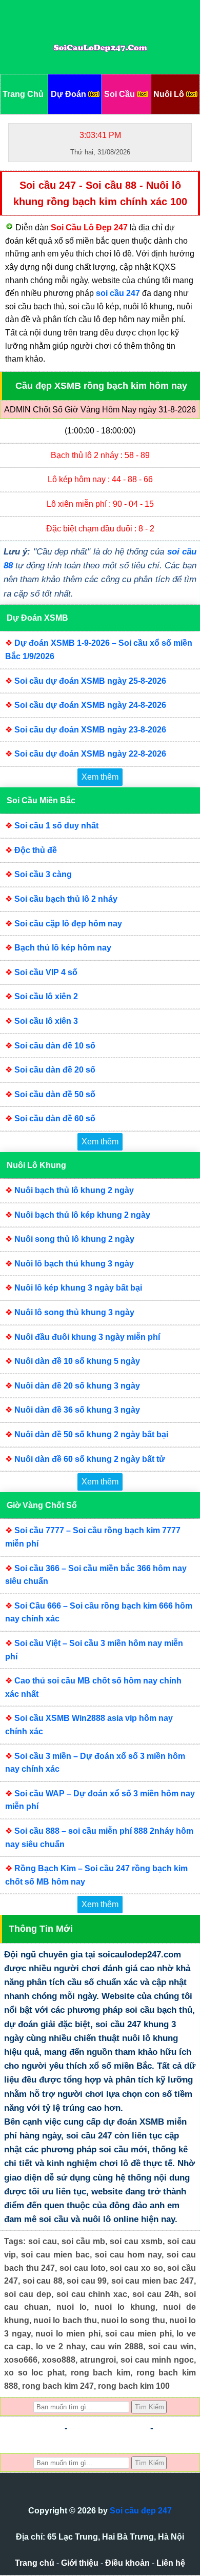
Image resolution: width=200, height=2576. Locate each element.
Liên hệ (171, 2563)
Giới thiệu (80, 2563)
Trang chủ (35, 2563)
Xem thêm (100, 777)
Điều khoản (127, 2563)
